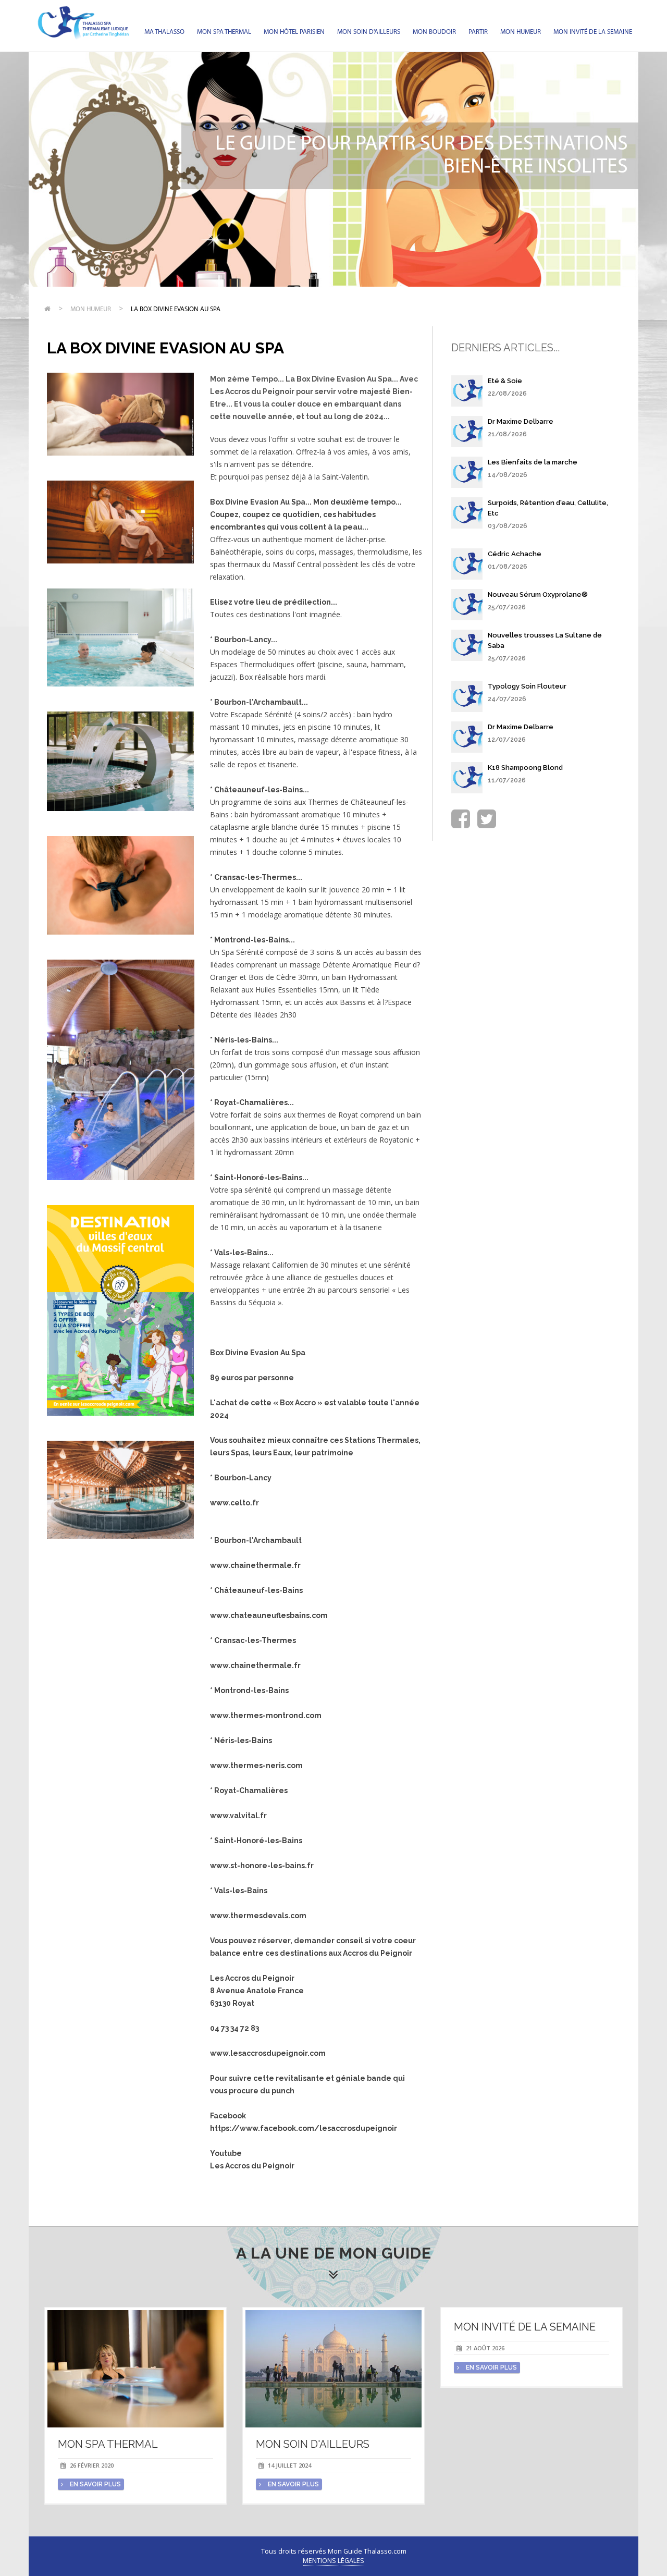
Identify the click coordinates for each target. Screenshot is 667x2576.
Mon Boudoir (434, 32)
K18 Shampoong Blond (525, 768)
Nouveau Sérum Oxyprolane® (538, 594)
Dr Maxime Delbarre (521, 421)
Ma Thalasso (164, 32)
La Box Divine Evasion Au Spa (176, 309)
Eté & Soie (505, 381)
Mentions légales (333, 2561)
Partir (478, 32)
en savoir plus (95, 2484)
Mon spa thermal (224, 32)
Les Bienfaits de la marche (533, 462)
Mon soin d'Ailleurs (369, 32)
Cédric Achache (515, 554)
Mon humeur (521, 32)
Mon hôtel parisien (294, 32)
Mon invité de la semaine (593, 32)
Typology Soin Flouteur (527, 686)
